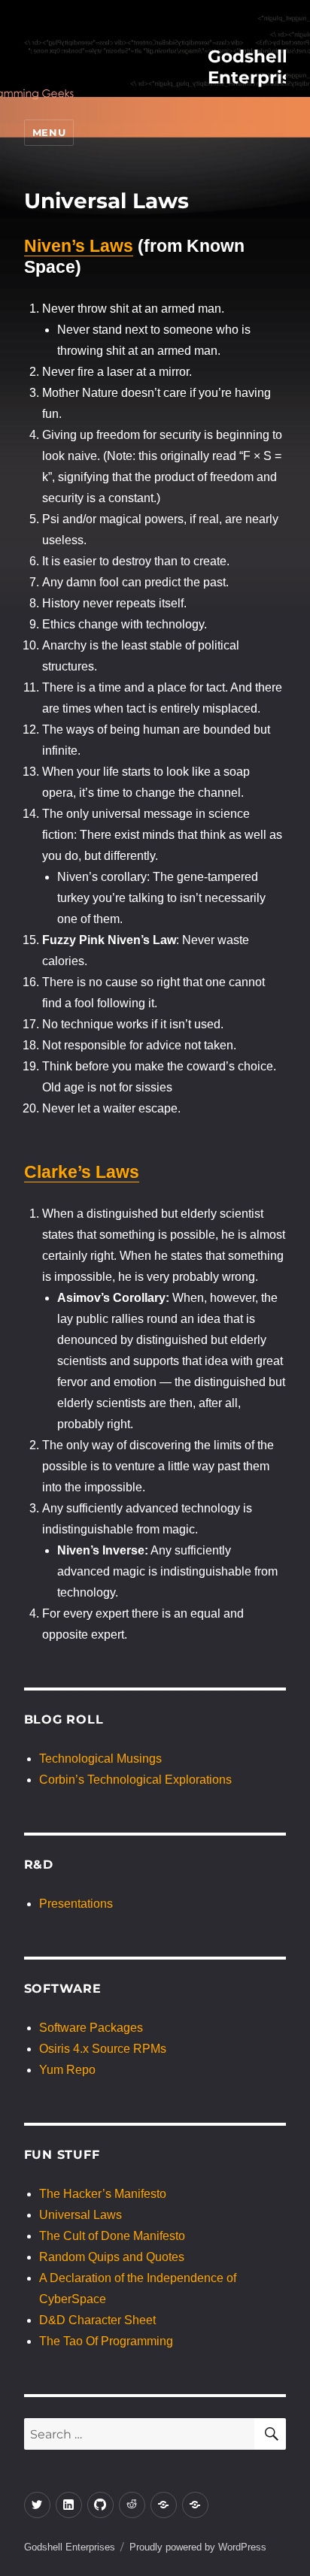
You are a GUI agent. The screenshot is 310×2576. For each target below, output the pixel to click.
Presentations (76, 1904)
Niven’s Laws (79, 246)
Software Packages (91, 2028)
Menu (49, 132)
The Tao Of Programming (106, 2341)
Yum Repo (67, 2070)
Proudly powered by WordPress (198, 2547)
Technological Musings (100, 1759)
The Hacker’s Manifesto (103, 2194)
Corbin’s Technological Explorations (135, 1780)
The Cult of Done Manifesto (112, 2236)
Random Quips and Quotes (112, 2257)
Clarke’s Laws (82, 1172)
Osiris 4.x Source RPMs (103, 2049)
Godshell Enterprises (70, 2547)
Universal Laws (81, 2215)
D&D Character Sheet (97, 2320)
